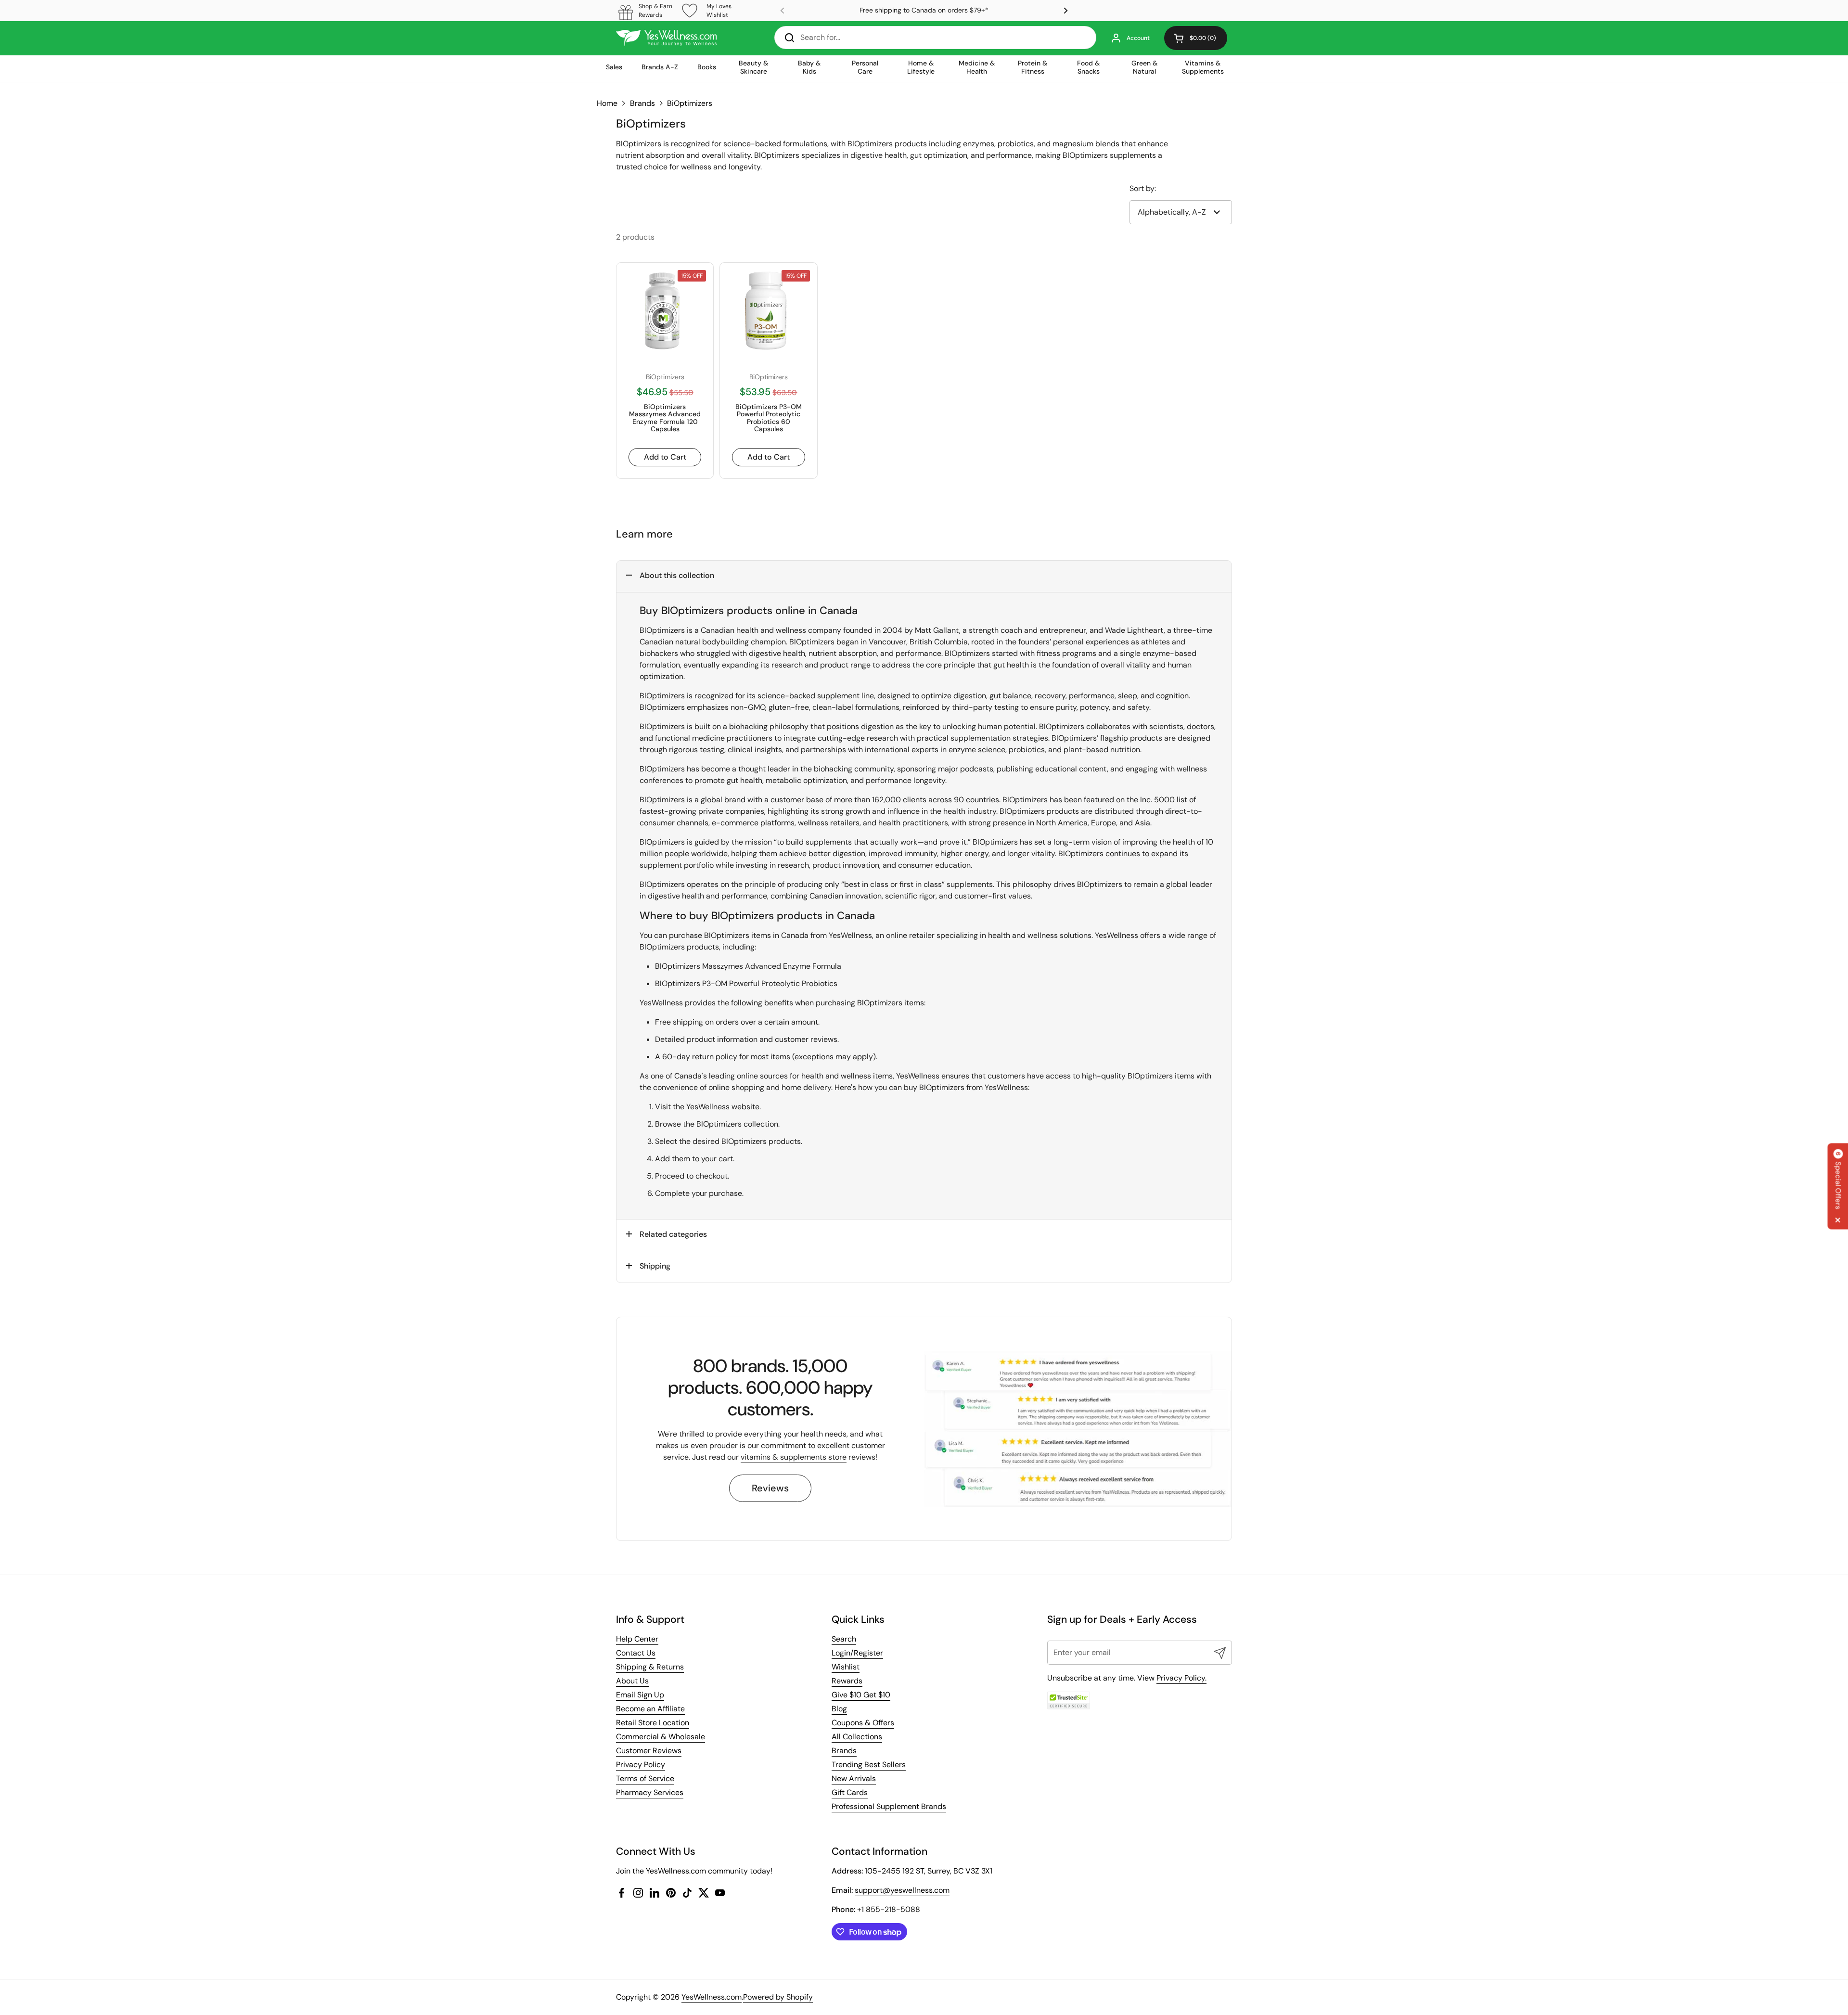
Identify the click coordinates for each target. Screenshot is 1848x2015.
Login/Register (857, 1653)
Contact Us (636, 1653)
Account (1138, 38)
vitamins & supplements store (794, 1457)
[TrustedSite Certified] (1069, 1701)
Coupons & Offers (863, 1723)
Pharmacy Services (650, 1792)
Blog (839, 1709)
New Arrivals (854, 1778)
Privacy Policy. (1181, 1678)
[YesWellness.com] (666, 38)
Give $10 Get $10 (861, 1695)
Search (844, 1639)
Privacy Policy (641, 1765)
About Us (632, 1681)
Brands (642, 103)
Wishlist (846, 1667)
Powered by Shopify (778, 1997)
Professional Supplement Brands (889, 1806)
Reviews (770, 1488)
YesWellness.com (712, 1997)
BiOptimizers (690, 103)
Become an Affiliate (650, 1709)
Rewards (847, 1681)
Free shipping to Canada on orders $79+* (924, 10)
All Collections (857, 1737)
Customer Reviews (649, 1751)
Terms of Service (645, 1778)
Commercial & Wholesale (661, 1737)
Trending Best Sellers (869, 1765)
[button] (1196, 38)
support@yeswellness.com (902, 1890)
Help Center (637, 1639)
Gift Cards (850, 1792)
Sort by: (1143, 188)
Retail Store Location (653, 1723)
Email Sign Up (640, 1695)
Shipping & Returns (650, 1667)
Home (607, 103)
